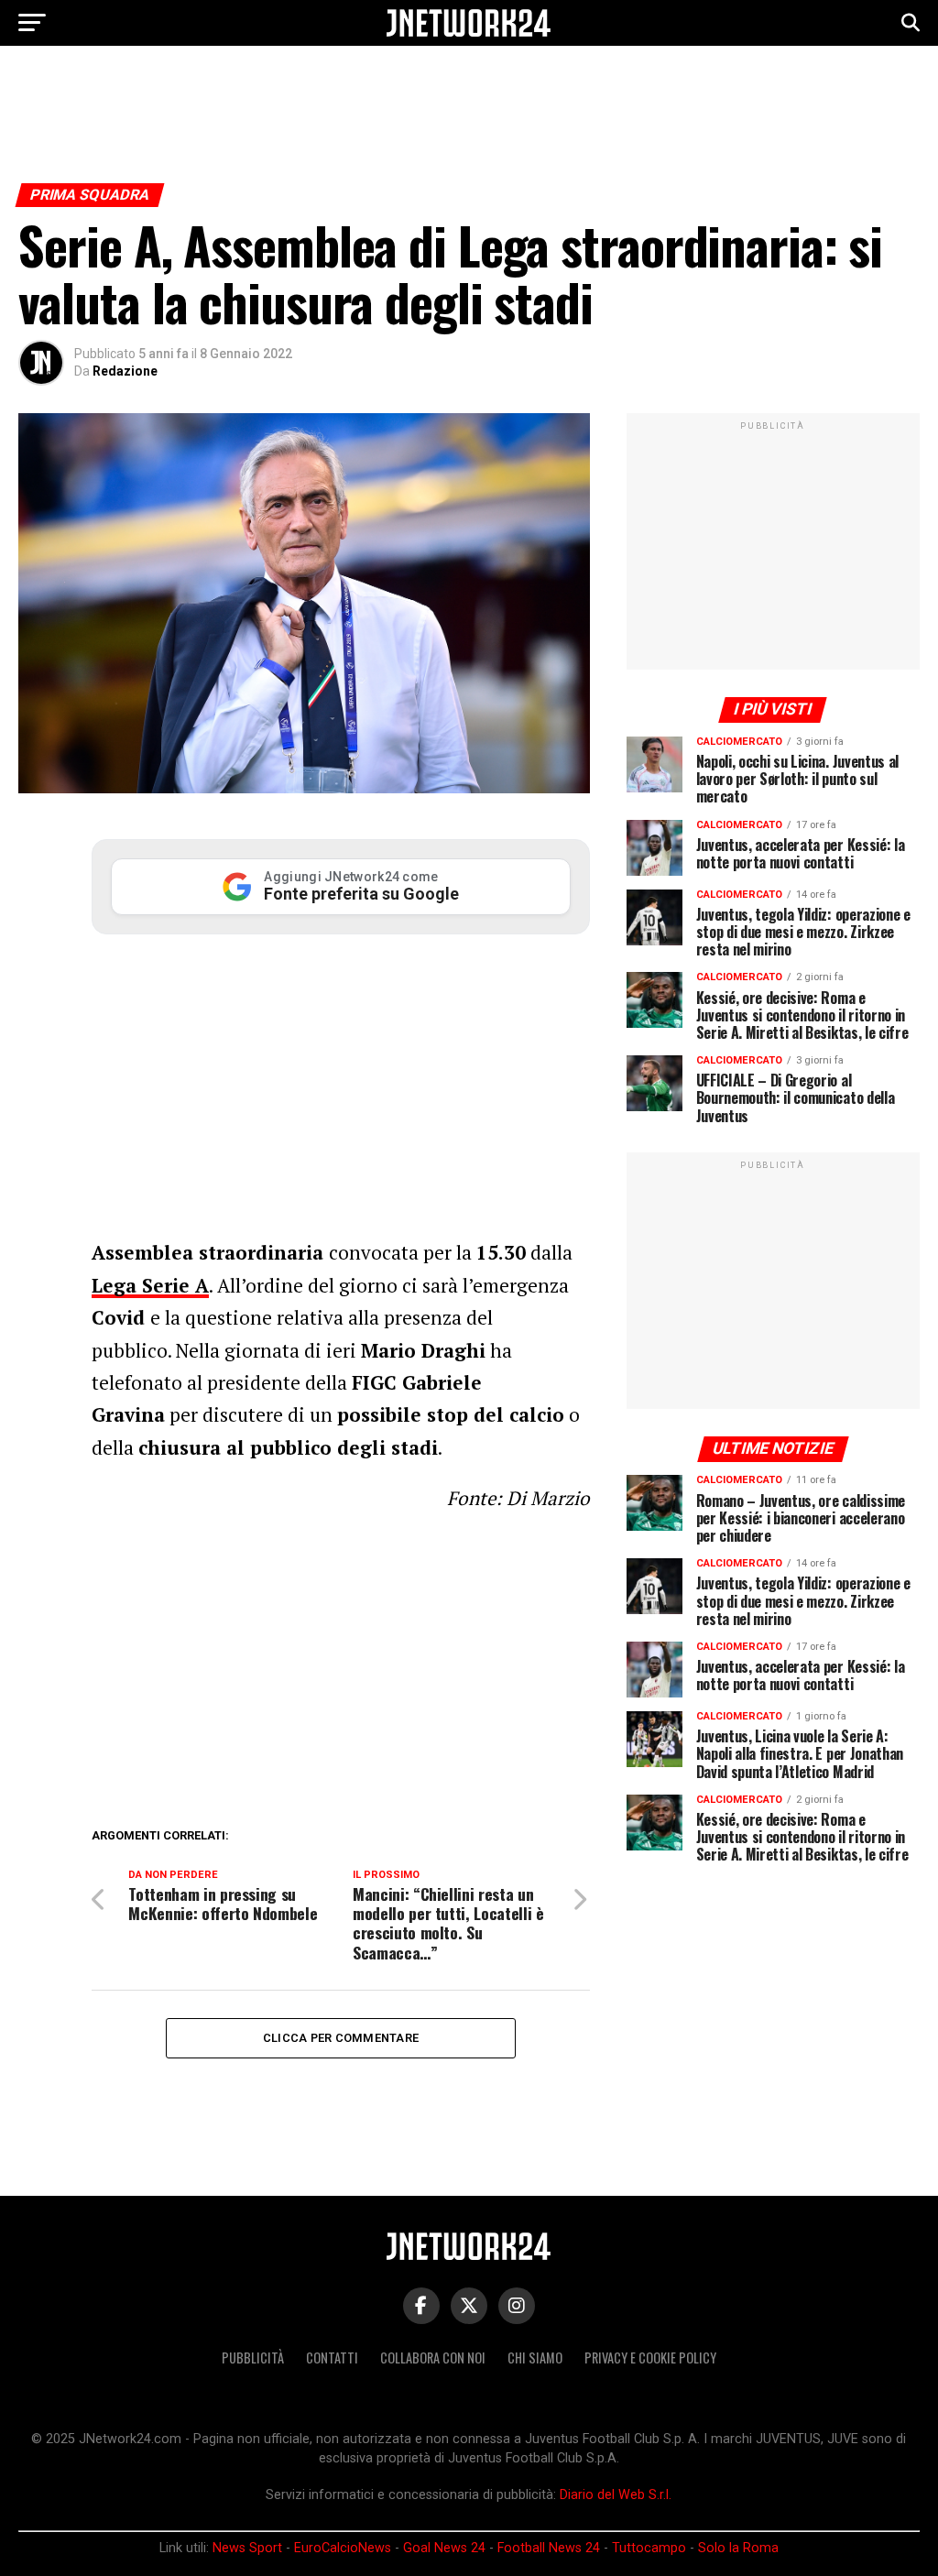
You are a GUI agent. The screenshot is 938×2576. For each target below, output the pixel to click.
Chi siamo (535, 2358)
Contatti (332, 2358)
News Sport (247, 2548)
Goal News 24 (444, 2548)
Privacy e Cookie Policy (650, 2358)
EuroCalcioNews (343, 2548)
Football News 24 (549, 2548)
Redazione (125, 371)
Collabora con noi (433, 2358)
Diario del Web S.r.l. (616, 2495)
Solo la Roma (738, 2548)
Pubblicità (253, 2358)
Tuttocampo (649, 2548)
